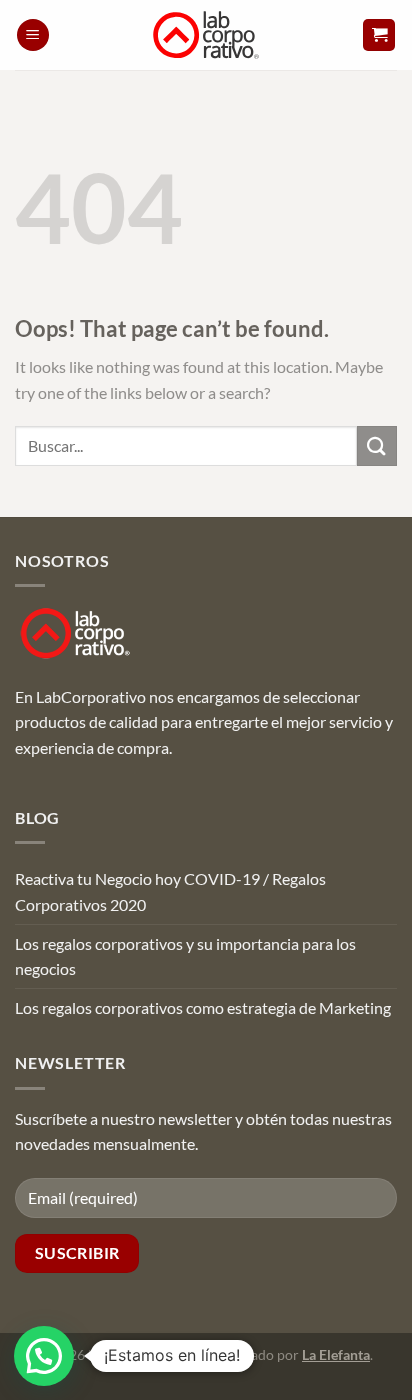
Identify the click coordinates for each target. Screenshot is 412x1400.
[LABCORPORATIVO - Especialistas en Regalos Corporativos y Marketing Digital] (206, 35)
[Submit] (377, 445)
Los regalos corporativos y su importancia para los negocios (185, 956)
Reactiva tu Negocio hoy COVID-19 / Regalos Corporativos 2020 (170, 891)
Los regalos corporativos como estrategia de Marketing (203, 1007)
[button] (33, 35)
